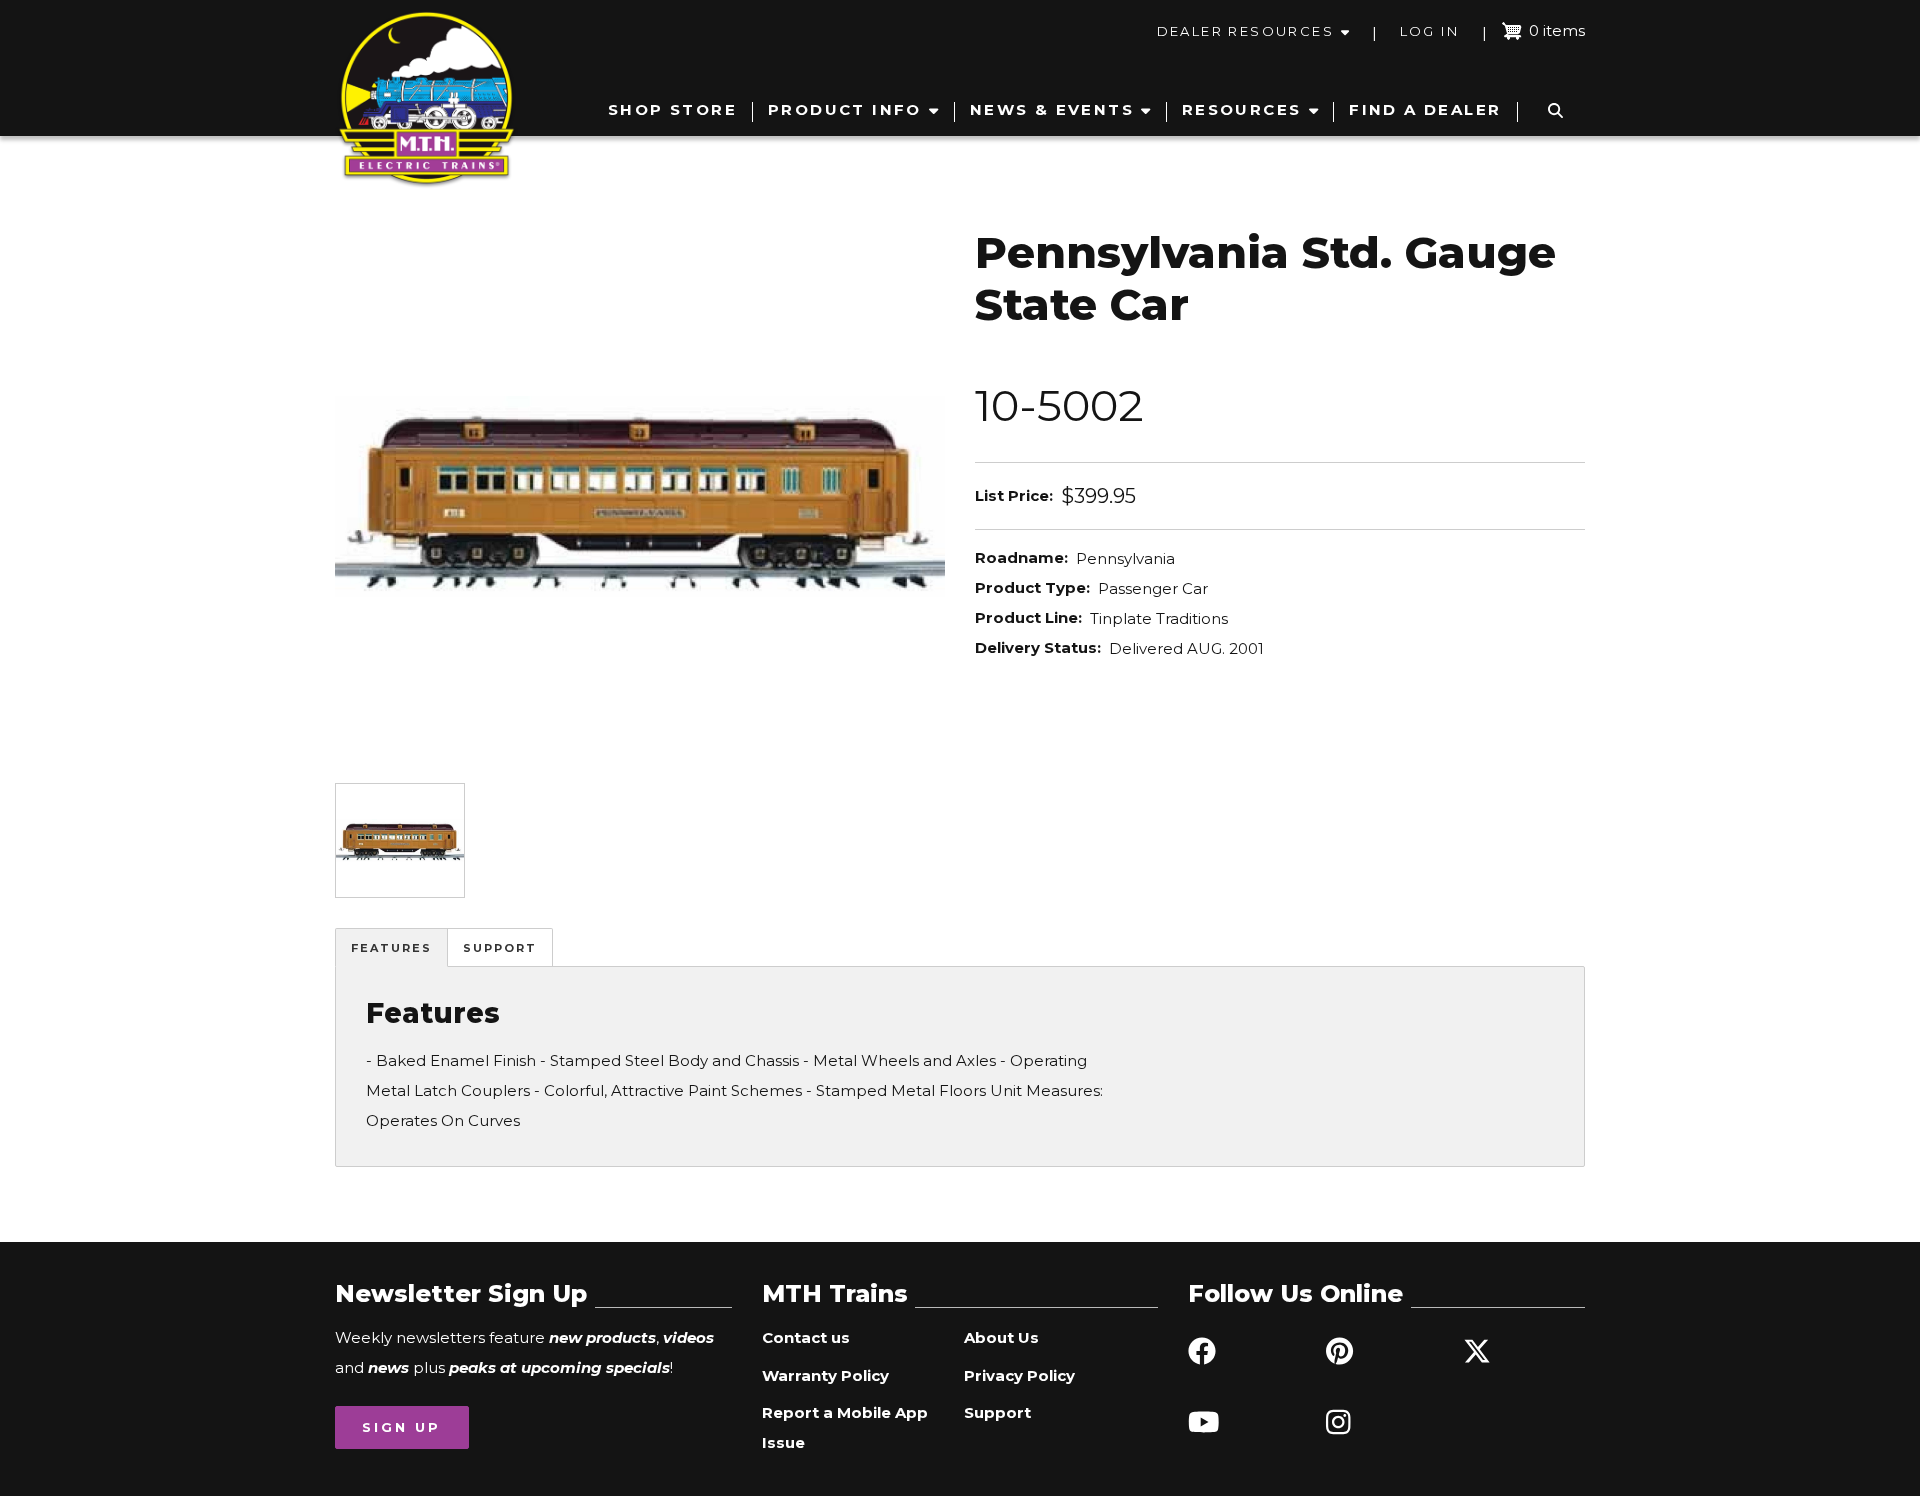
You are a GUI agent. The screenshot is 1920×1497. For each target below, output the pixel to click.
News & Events (1052, 109)
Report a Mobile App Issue (845, 1427)
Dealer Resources (1245, 31)
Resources (1242, 109)
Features (391, 948)
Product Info (845, 109)
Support (500, 948)
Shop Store (672, 109)
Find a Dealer (1425, 109)
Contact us (806, 1337)
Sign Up (401, 1427)
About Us (1001, 1337)
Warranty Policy (825, 1375)
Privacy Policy (1019, 1375)
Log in (1429, 31)
